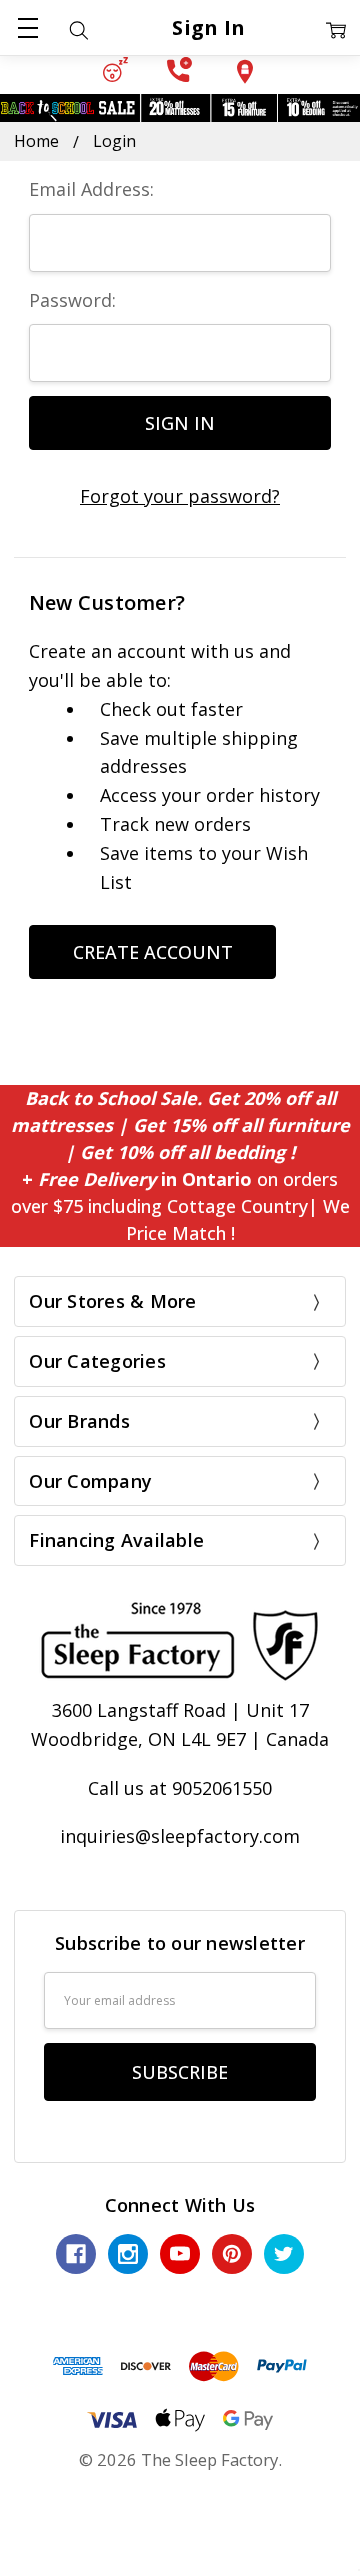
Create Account (153, 952)
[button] (115, 69)
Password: (72, 300)
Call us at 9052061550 (180, 1788)
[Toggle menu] (27, 27)
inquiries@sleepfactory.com (180, 1836)
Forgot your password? (180, 496)
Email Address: (91, 189)
